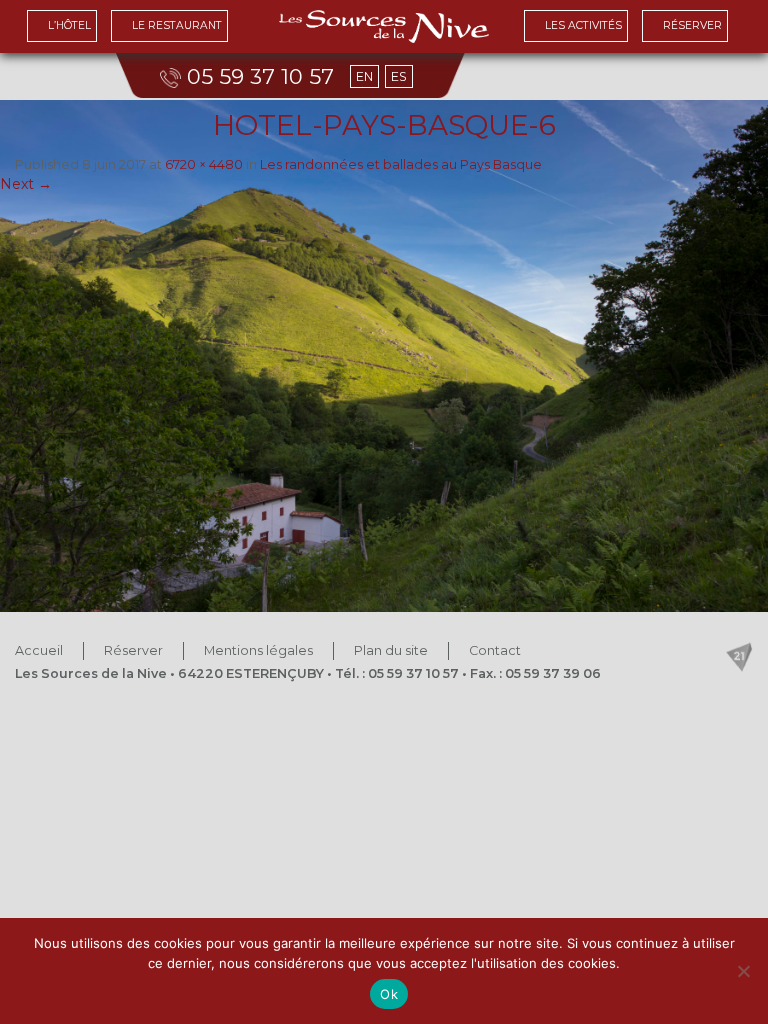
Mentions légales (258, 650)
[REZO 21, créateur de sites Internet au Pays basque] (739, 657)
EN (364, 76)
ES (399, 76)
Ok (389, 994)
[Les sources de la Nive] (383, 26)
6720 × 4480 (204, 164)
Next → (26, 184)
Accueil (39, 650)
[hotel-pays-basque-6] (384, 356)
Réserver (133, 650)
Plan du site (391, 650)
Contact (495, 650)
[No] (743, 971)
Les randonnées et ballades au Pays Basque (401, 164)
